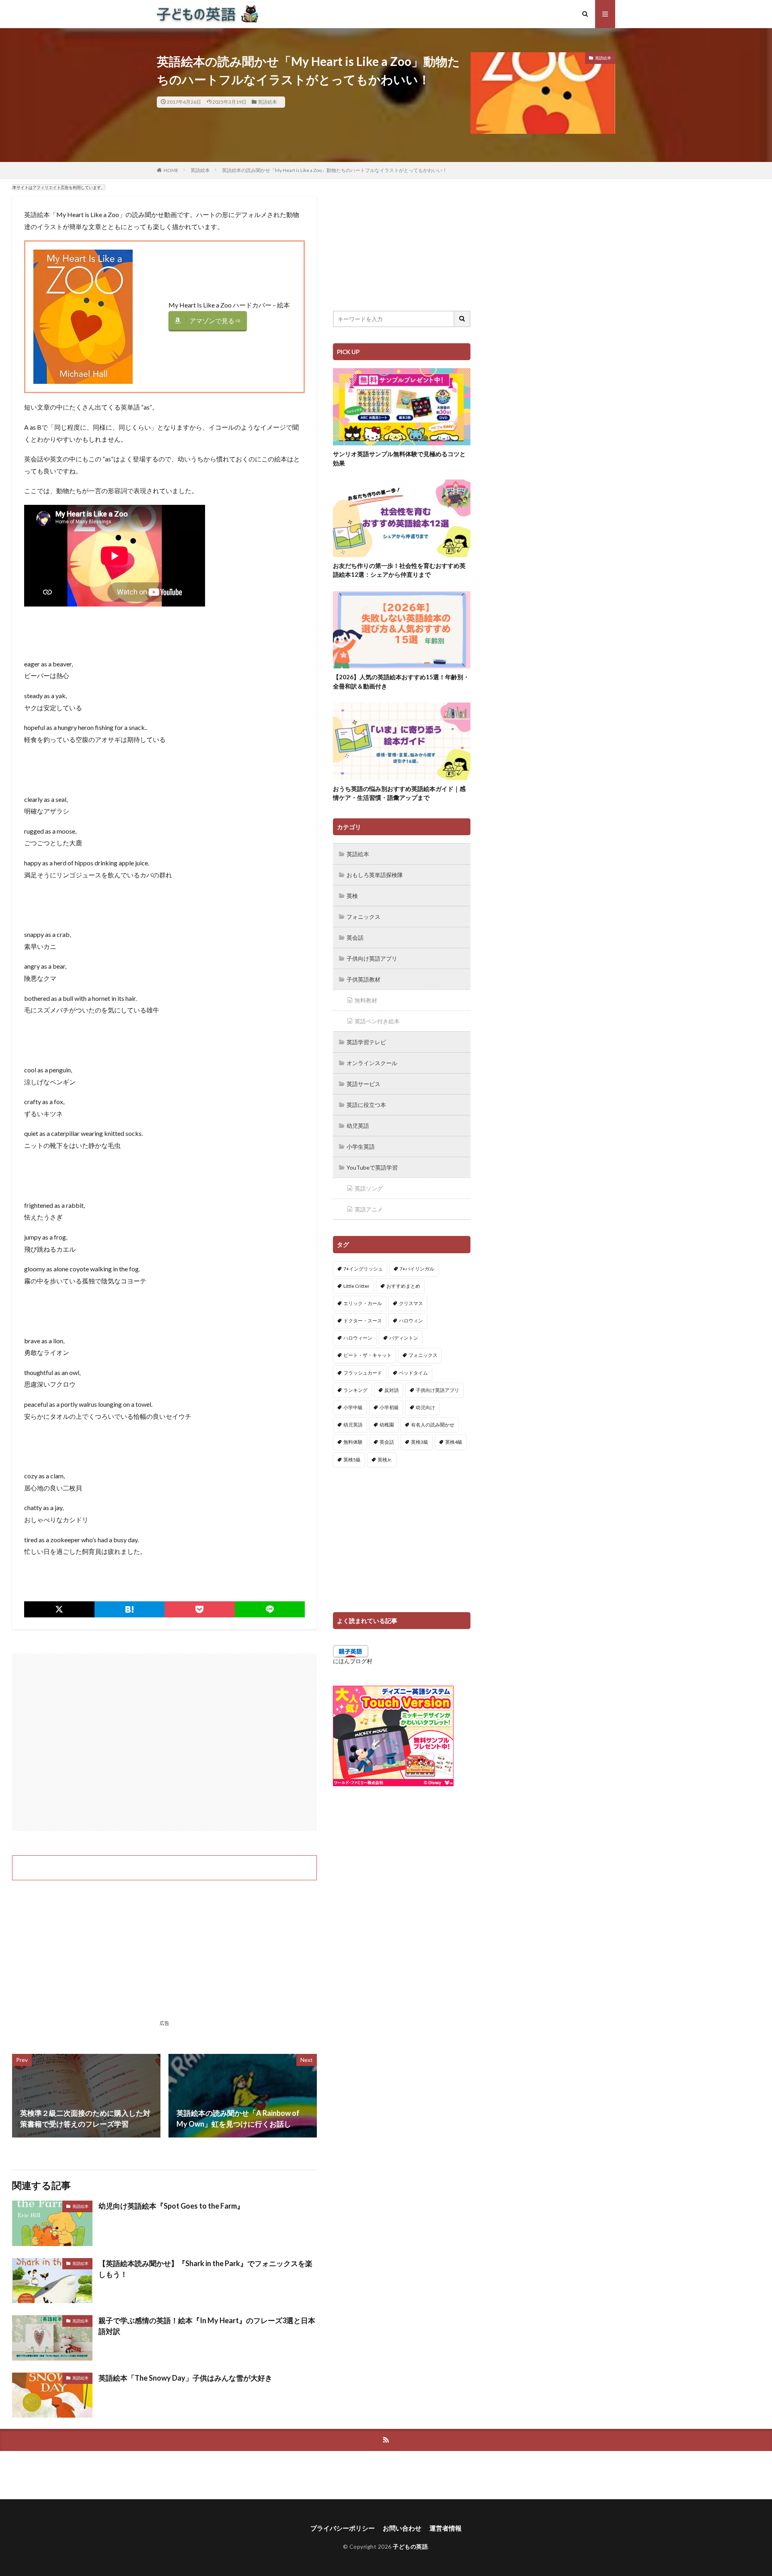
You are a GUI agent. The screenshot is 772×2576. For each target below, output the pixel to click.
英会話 (355, 938)
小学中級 (353, 1407)
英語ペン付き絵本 (377, 1021)
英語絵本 (267, 102)
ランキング (355, 1390)
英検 (352, 896)
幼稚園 (387, 1425)
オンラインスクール (372, 1063)
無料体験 (353, 1442)
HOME (171, 170)
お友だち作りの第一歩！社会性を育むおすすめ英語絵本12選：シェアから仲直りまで (399, 570)
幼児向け (425, 1407)
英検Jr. (385, 1460)
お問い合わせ (402, 2528)
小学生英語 (361, 1147)
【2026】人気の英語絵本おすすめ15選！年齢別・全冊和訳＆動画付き (401, 681)
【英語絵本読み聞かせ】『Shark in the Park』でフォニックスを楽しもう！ (205, 2269)
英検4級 (454, 1442)
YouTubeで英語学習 (372, 1167)
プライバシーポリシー (343, 2528)
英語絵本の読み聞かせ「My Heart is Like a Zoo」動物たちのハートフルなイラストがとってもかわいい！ (335, 170)
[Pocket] (200, 1609)
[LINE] (270, 1609)
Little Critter (356, 1286)
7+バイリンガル (417, 1269)
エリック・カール (363, 1303)
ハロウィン (411, 1321)
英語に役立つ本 (366, 1105)
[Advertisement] (164, 1742)
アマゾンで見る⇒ (215, 321)
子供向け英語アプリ (372, 958)
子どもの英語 (410, 2546)
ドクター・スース (363, 1321)
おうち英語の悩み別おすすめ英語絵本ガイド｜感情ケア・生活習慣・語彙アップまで (399, 793)
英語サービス (363, 1084)
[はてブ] (130, 1609)
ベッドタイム (413, 1373)
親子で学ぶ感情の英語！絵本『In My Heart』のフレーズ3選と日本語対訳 (207, 2326)
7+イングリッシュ (363, 1269)
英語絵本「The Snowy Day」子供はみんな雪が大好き (185, 2378)
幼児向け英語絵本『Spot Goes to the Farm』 (171, 2206)
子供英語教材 (363, 979)
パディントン (404, 1338)
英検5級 (352, 1460)
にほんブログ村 (353, 1661)
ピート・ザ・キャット (368, 1355)
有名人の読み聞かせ (433, 1425)
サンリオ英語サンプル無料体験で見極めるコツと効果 (399, 458)
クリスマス (411, 1303)
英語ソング (369, 1188)
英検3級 (420, 1442)
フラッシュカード (363, 1373)
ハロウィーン (358, 1338)
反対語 (392, 1390)
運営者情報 (446, 2528)
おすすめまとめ (403, 1286)
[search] (462, 319)
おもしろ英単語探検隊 (375, 875)
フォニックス (363, 917)
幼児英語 (358, 1126)
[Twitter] (59, 1609)
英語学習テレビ (366, 1042)
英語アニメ (369, 1209)
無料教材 (366, 1000)
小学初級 (389, 1407)
